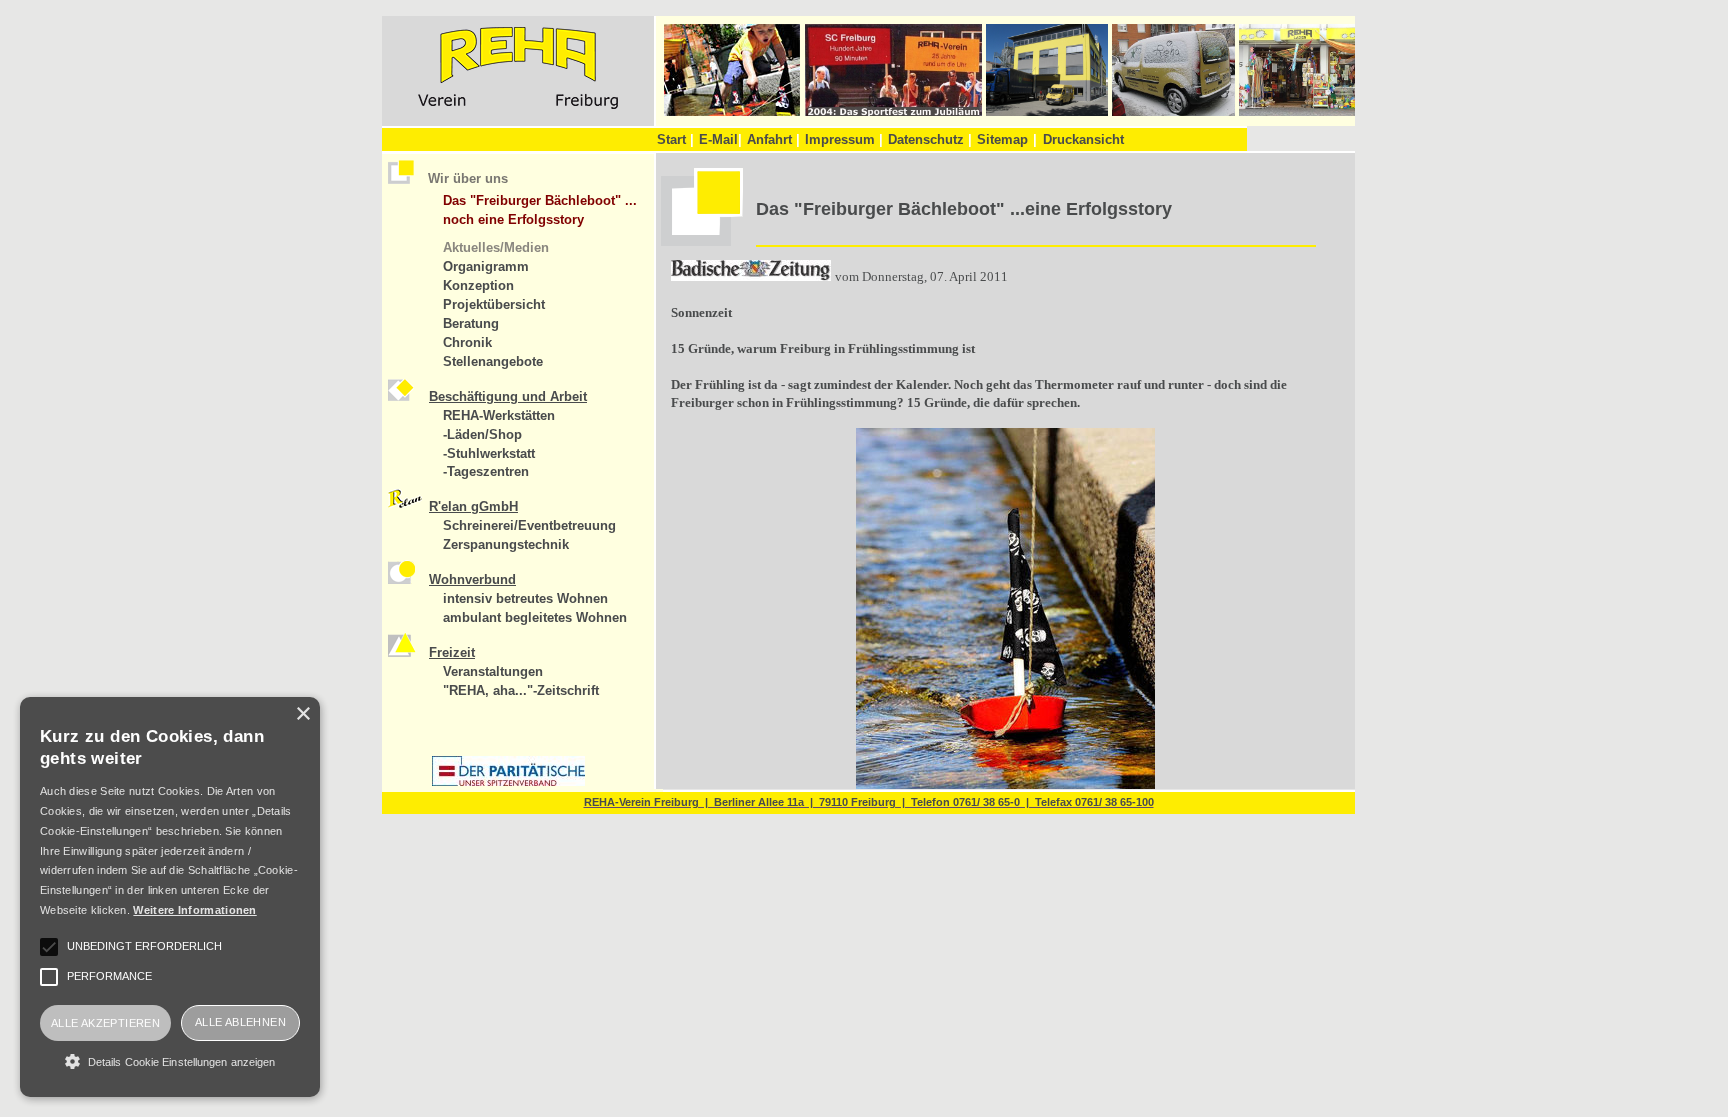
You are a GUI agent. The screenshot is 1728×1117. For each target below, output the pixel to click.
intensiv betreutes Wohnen (525, 598)
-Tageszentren (486, 471)
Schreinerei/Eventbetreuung (529, 525)
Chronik (467, 342)
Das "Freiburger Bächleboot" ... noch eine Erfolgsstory (540, 210)
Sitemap (1002, 139)
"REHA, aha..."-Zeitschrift (521, 690)
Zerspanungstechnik (506, 544)
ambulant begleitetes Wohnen (535, 617)
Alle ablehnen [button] (240, 1022)
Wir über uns (468, 178)
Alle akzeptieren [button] (105, 1023)
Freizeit (452, 652)
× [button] (302, 714)
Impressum (844, 139)
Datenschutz (930, 139)
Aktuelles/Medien (496, 247)
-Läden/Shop (482, 434)
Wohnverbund (472, 579)
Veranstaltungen (493, 671)
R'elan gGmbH (473, 506)
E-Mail (720, 139)
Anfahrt (773, 139)
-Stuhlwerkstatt (489, 453)
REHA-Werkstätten (499, 415)
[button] (170, 1061)
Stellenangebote (493, 361)
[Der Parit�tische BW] (508, 782)
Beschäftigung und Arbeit (508, 396)
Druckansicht (1083, 139)
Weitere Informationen (194, 910)
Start (675, 139)
